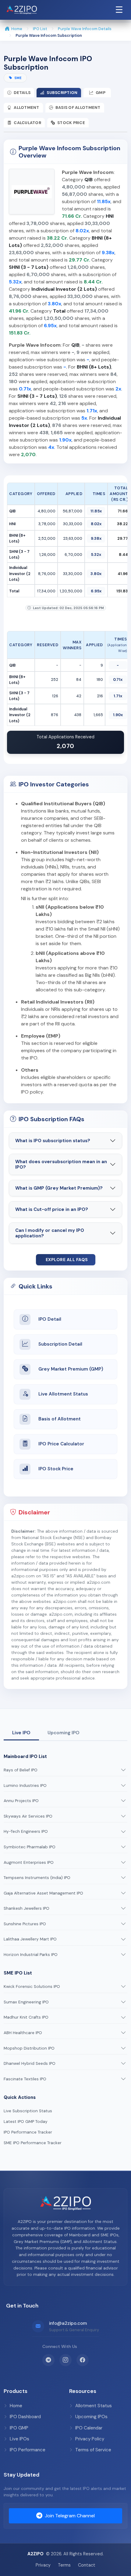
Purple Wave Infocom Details (85, 29)
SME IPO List (18, 1973)
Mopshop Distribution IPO (29, 2048)
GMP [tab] (101, 93)
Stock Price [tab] (71, 123)
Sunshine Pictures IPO (25, 1924)
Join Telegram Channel (70, 2516)
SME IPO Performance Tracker (33, 2143)
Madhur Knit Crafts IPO (26, 2017)
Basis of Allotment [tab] (78, 107)
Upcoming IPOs (91, 2417)
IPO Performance (28, 2450)
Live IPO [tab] (21, 1733)
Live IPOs (19, 2439)
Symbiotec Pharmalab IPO (30, 1847)
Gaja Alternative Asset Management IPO (43, 1893)
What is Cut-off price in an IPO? (52, 1209)
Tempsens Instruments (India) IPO (37, 1878)
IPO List (40, 29)
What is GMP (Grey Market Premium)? (59, 1188)
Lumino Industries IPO (25, 1786)
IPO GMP (19, 2428)
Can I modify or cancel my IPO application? (50, 1233)
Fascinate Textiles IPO (25, 2079)
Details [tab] (22, 93)
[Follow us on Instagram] (65, 2360)
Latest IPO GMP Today (26, 2122)
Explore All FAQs (67, 1260)
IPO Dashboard (25, 2417)
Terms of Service (93, 2450)
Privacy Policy (90, 2439)
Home (17, 29)
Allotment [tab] (26, 107)
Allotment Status (94, 2406)
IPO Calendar (89, 2428)
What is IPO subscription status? (53, 1141)
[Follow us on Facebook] (83, 2360)
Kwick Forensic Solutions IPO (32, 1987)
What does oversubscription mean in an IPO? (61, 1164)
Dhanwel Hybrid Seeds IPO (30, 2063)
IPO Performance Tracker (28, 2132)
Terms (64, 2565)
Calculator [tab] (27, 123)
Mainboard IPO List (25, 1756)
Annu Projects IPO (21, 1801)
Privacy (43, 2565)
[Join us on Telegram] (48, 2360)
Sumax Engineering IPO (26, 2002)
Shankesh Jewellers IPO (27, 1908)
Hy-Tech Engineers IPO (26, 1831)
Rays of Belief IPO (21, 1770)
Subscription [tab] (62, 93)
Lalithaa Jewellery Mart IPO (30, 1939)
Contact (87, 2565)
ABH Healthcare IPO (23, 2033)
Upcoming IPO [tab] (64, 1733)
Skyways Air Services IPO (28, 1816)
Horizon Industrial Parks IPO (31, 1955)
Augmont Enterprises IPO (29, 1862)
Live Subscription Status (28, 2111)
